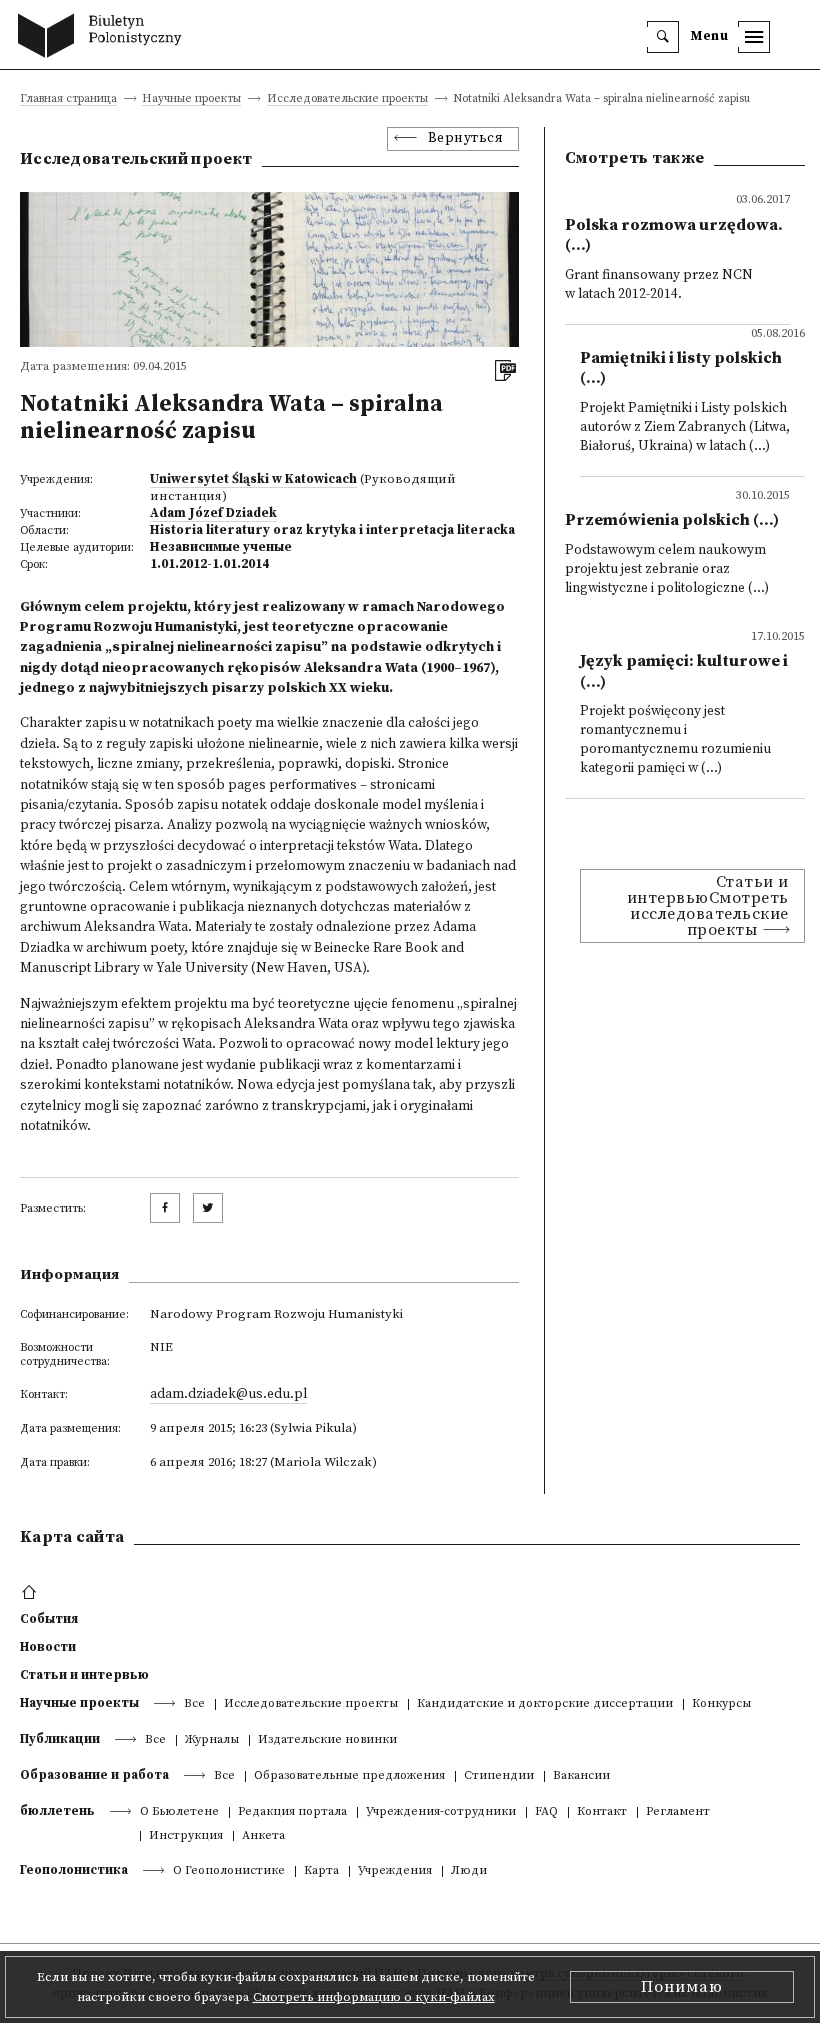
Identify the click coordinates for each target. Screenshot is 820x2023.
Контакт (602, 1812)
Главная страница (68, 99)
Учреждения (395, 1871)
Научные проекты (191, 99)
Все (194, 1704)
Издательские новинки (327, 1740)
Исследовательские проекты (347, 99)
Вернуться (466, 138)
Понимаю (682, 1987)
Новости (48, 1647)
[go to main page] (104, 38)
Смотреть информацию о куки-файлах (374, 1997)
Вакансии (581, 1776)
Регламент (678, 1812)
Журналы (212, 1740)
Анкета (263, 1836)
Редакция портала (292, 1812)
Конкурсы (721, 1704)
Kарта (321, 1871)
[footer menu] (31, 1593)
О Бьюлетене (179, 1812)
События (49, 1619)
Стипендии (499, 1776)
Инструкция (186, 1836)
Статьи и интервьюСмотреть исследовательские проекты (708, 906)
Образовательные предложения (349, 1776)
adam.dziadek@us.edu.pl (228, 1394)
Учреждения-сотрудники (441, 1812)
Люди (469, 1871)
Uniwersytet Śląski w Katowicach (253, 479)
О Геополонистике (229, 1871)
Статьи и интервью (84, 1675)
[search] (663, 37)
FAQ (546, 1812)
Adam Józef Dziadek (213, 513)
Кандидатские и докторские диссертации (545, 1704)
